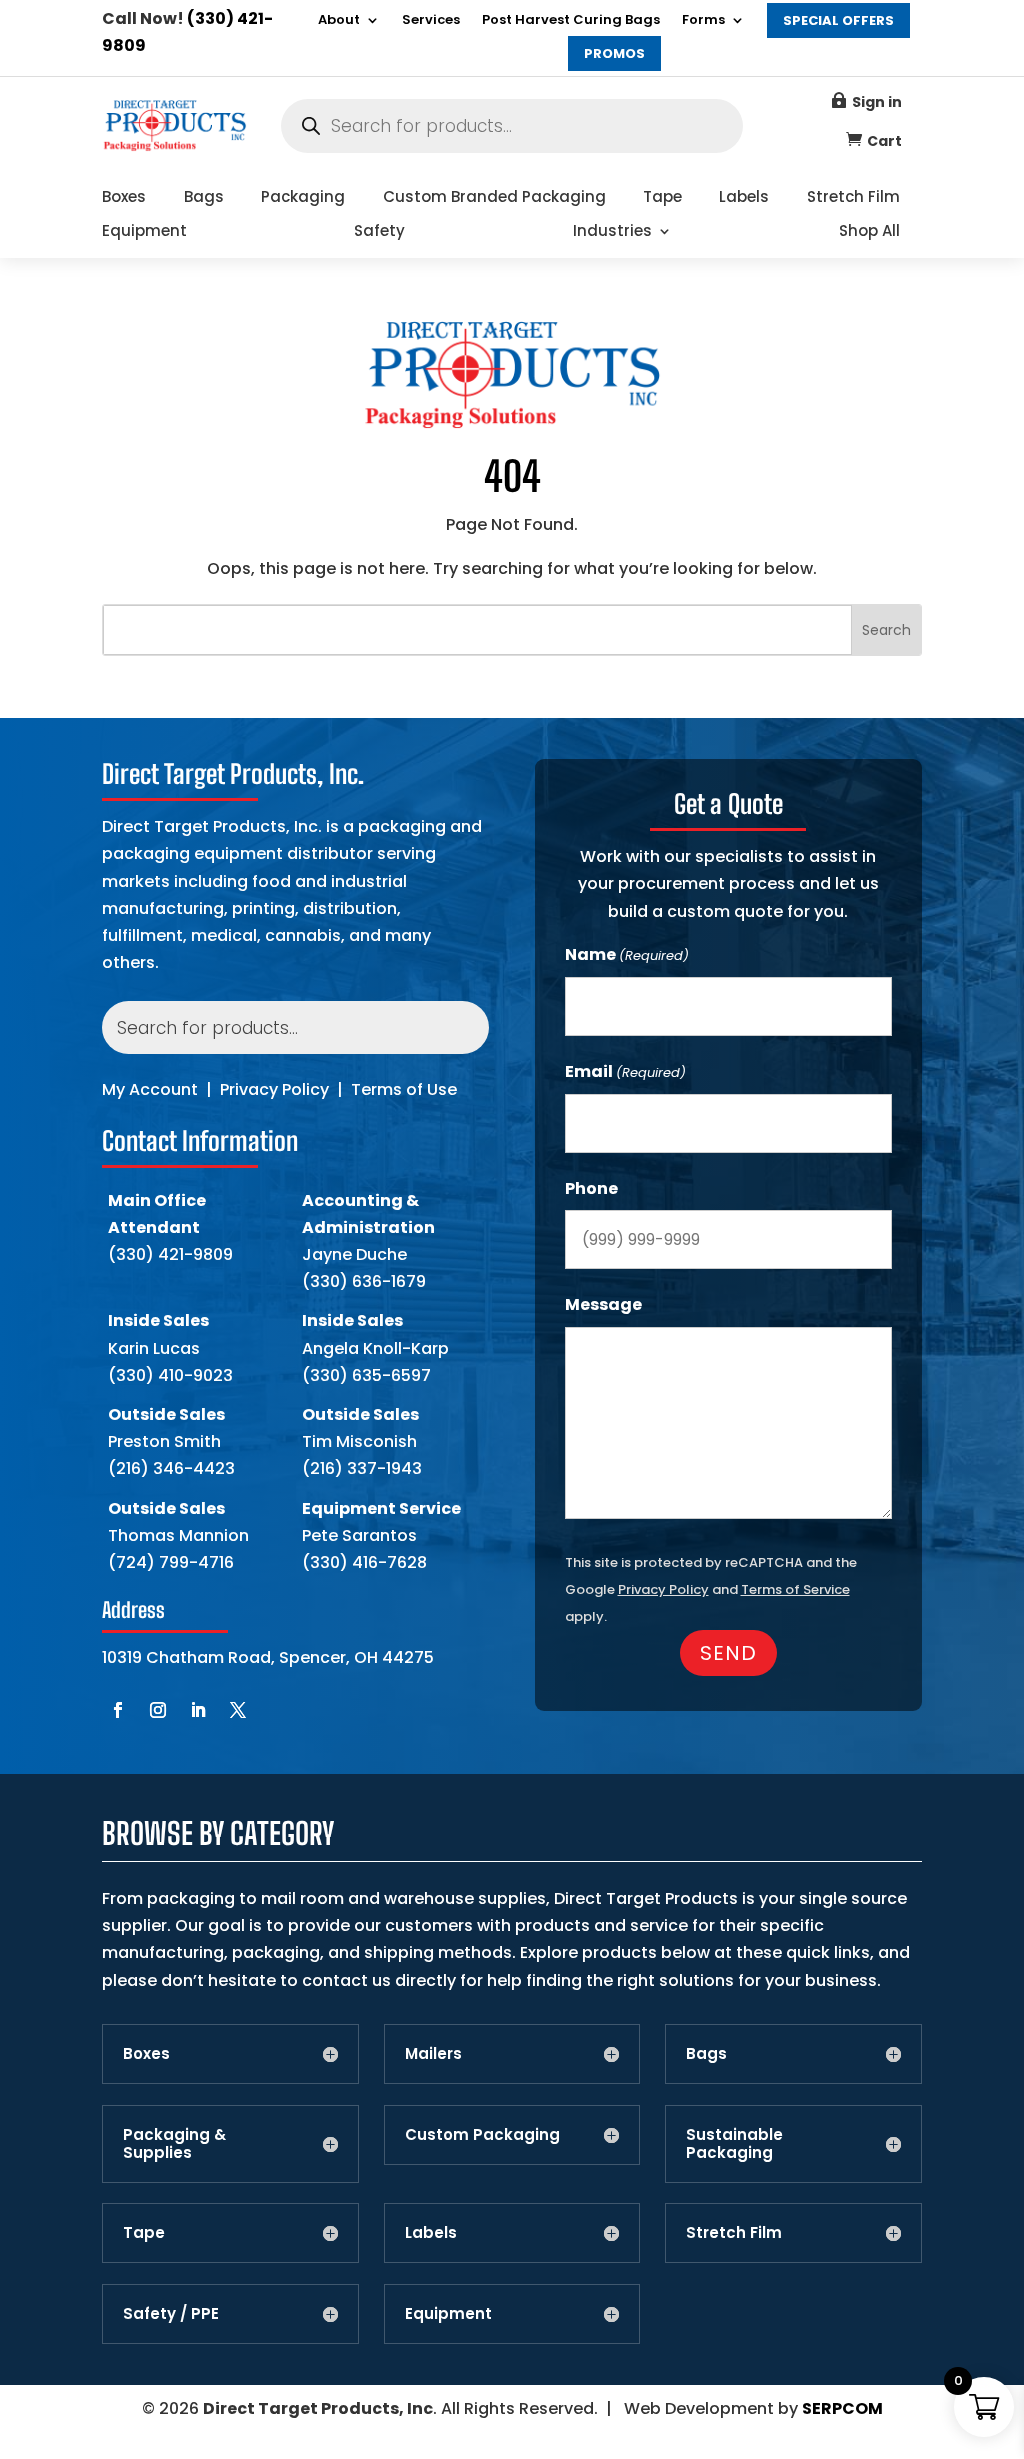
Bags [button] (706, 2054)
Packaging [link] (303, 198)
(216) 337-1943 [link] (362, 1468)
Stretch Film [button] (734, 2233)
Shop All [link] (869, 232)
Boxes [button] (146, 2054)
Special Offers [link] (838, 20)
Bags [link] (204, 198)
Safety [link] (379, 232)
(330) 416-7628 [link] (364, 1562)
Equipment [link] (144, 232)
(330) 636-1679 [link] (364, 1281)
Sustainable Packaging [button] (734, 2144)
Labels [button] (431, 2233)
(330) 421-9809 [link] (170, 1254)
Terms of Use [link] (404, 1089)
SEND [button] (728, 1653)
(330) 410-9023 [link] (170, 1375)
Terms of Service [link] (795, 1589)
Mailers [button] (433, 2054)
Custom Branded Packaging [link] (494, 198)
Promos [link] (614, 53)
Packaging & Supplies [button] (174, 2144)
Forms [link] (703, 21)
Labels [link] (744, 198)
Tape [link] (662, 198)
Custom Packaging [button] (482, 2135)
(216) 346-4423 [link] (171, 1468)
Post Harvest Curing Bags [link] (571, 21)
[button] (118, 1710)
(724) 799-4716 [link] (171, 1562)
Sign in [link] (877, 102)
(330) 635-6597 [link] (366, 1375)
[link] (174, 146)
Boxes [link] (124, 198)
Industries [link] (612, 232)
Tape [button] (144, 2233)
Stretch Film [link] (853, 198)
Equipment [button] (448, 2314)
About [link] (339, 21)
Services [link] (431, 21)
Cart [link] (884, 141)
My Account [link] (150, 1089)
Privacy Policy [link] (274, 1089)
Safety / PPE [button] (171, 2314)
